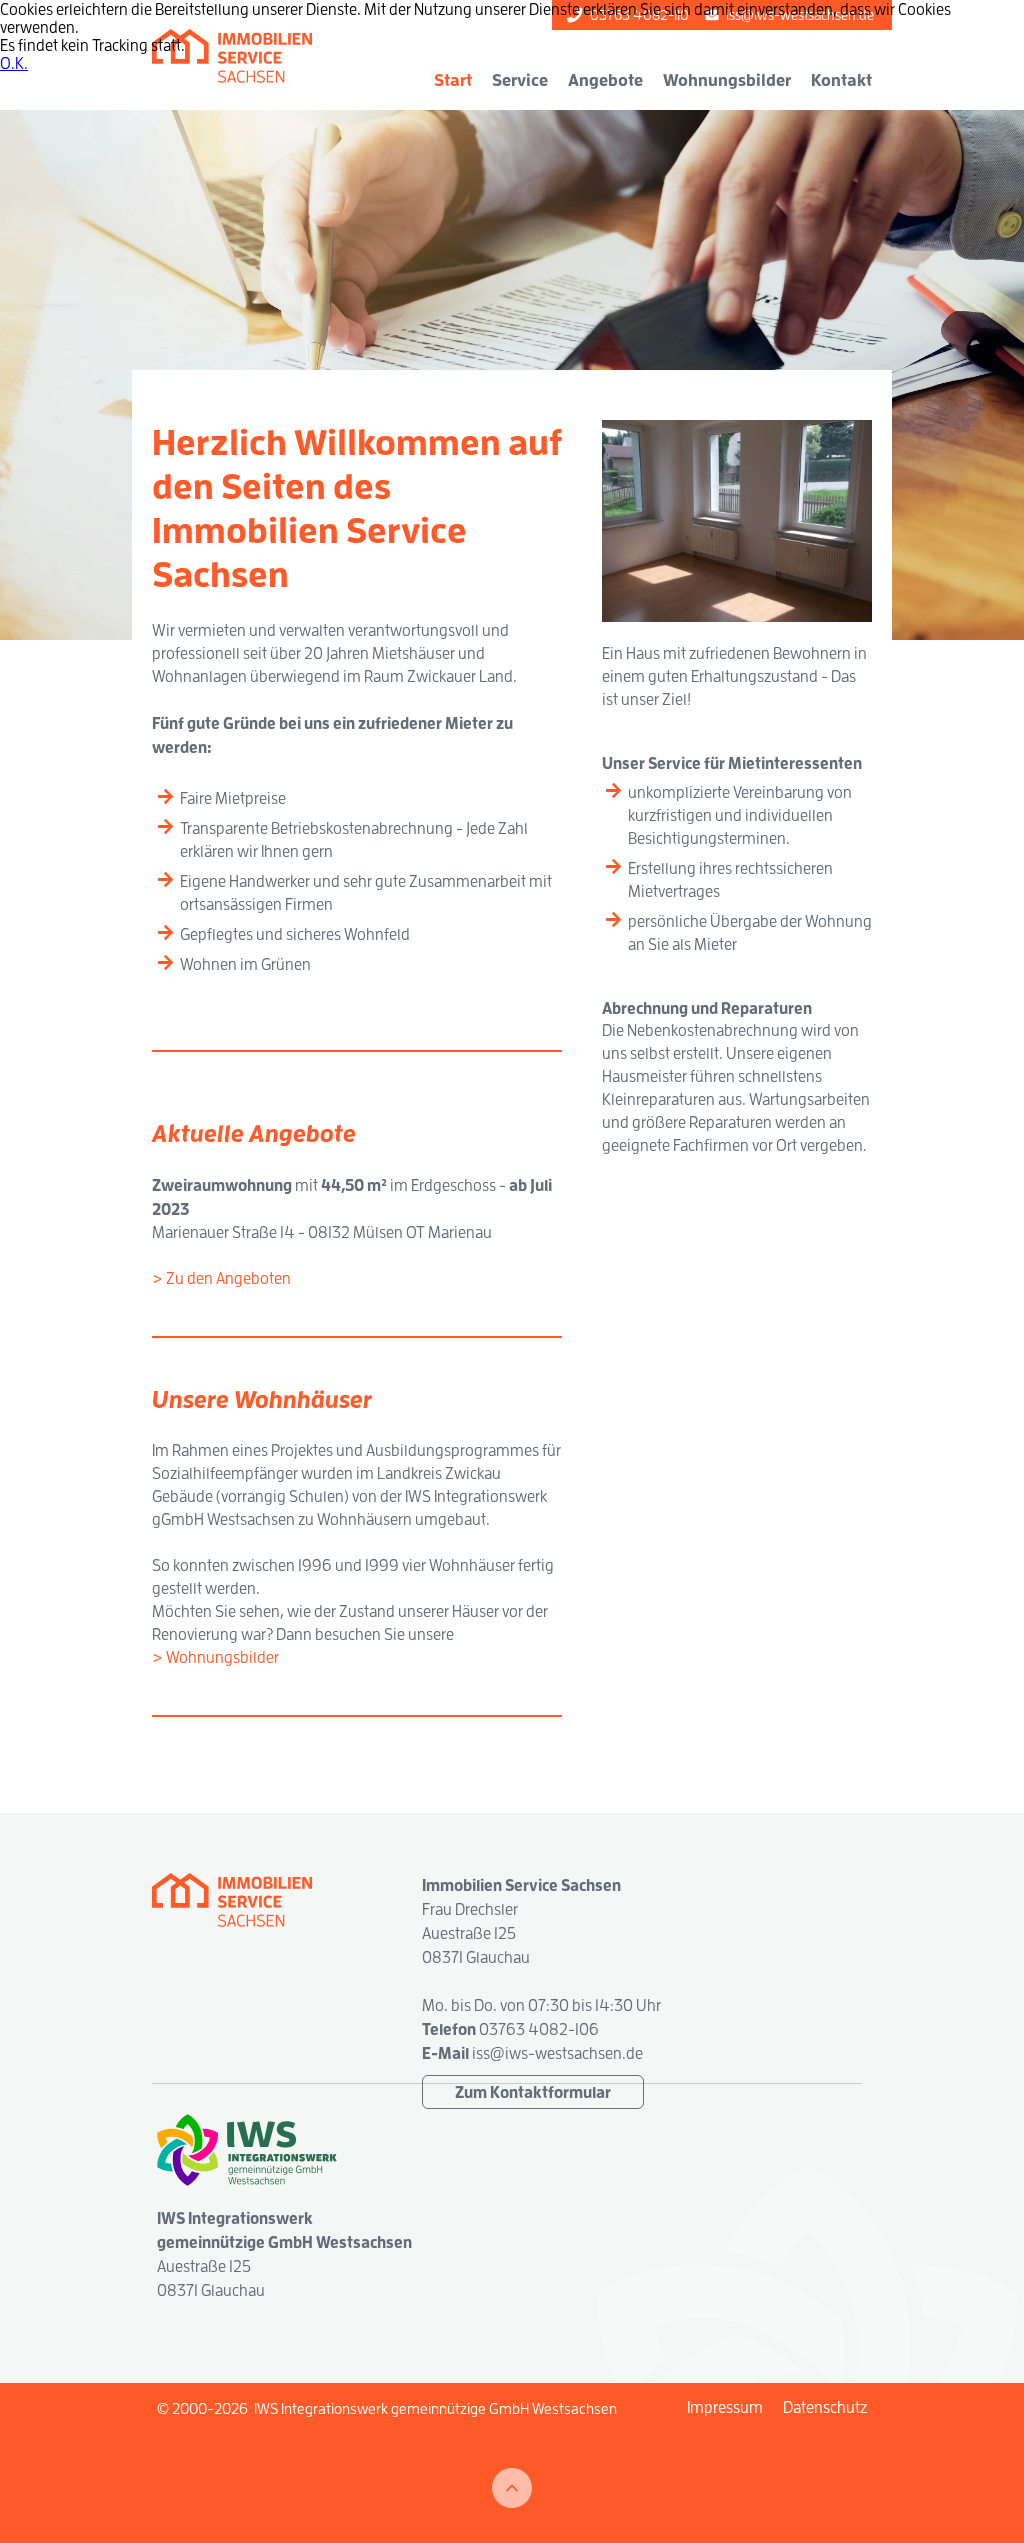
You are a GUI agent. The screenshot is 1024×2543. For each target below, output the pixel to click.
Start (453, 79)
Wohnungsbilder (727, 79)
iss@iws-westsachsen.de (557, 2053)
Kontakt (841, 79)
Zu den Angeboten (228, 1278)
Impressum (725, 2407)
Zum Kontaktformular (533, 2091)
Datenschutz (825, 2407)
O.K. (14, 63)
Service (520, 79)
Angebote (605, 79)
